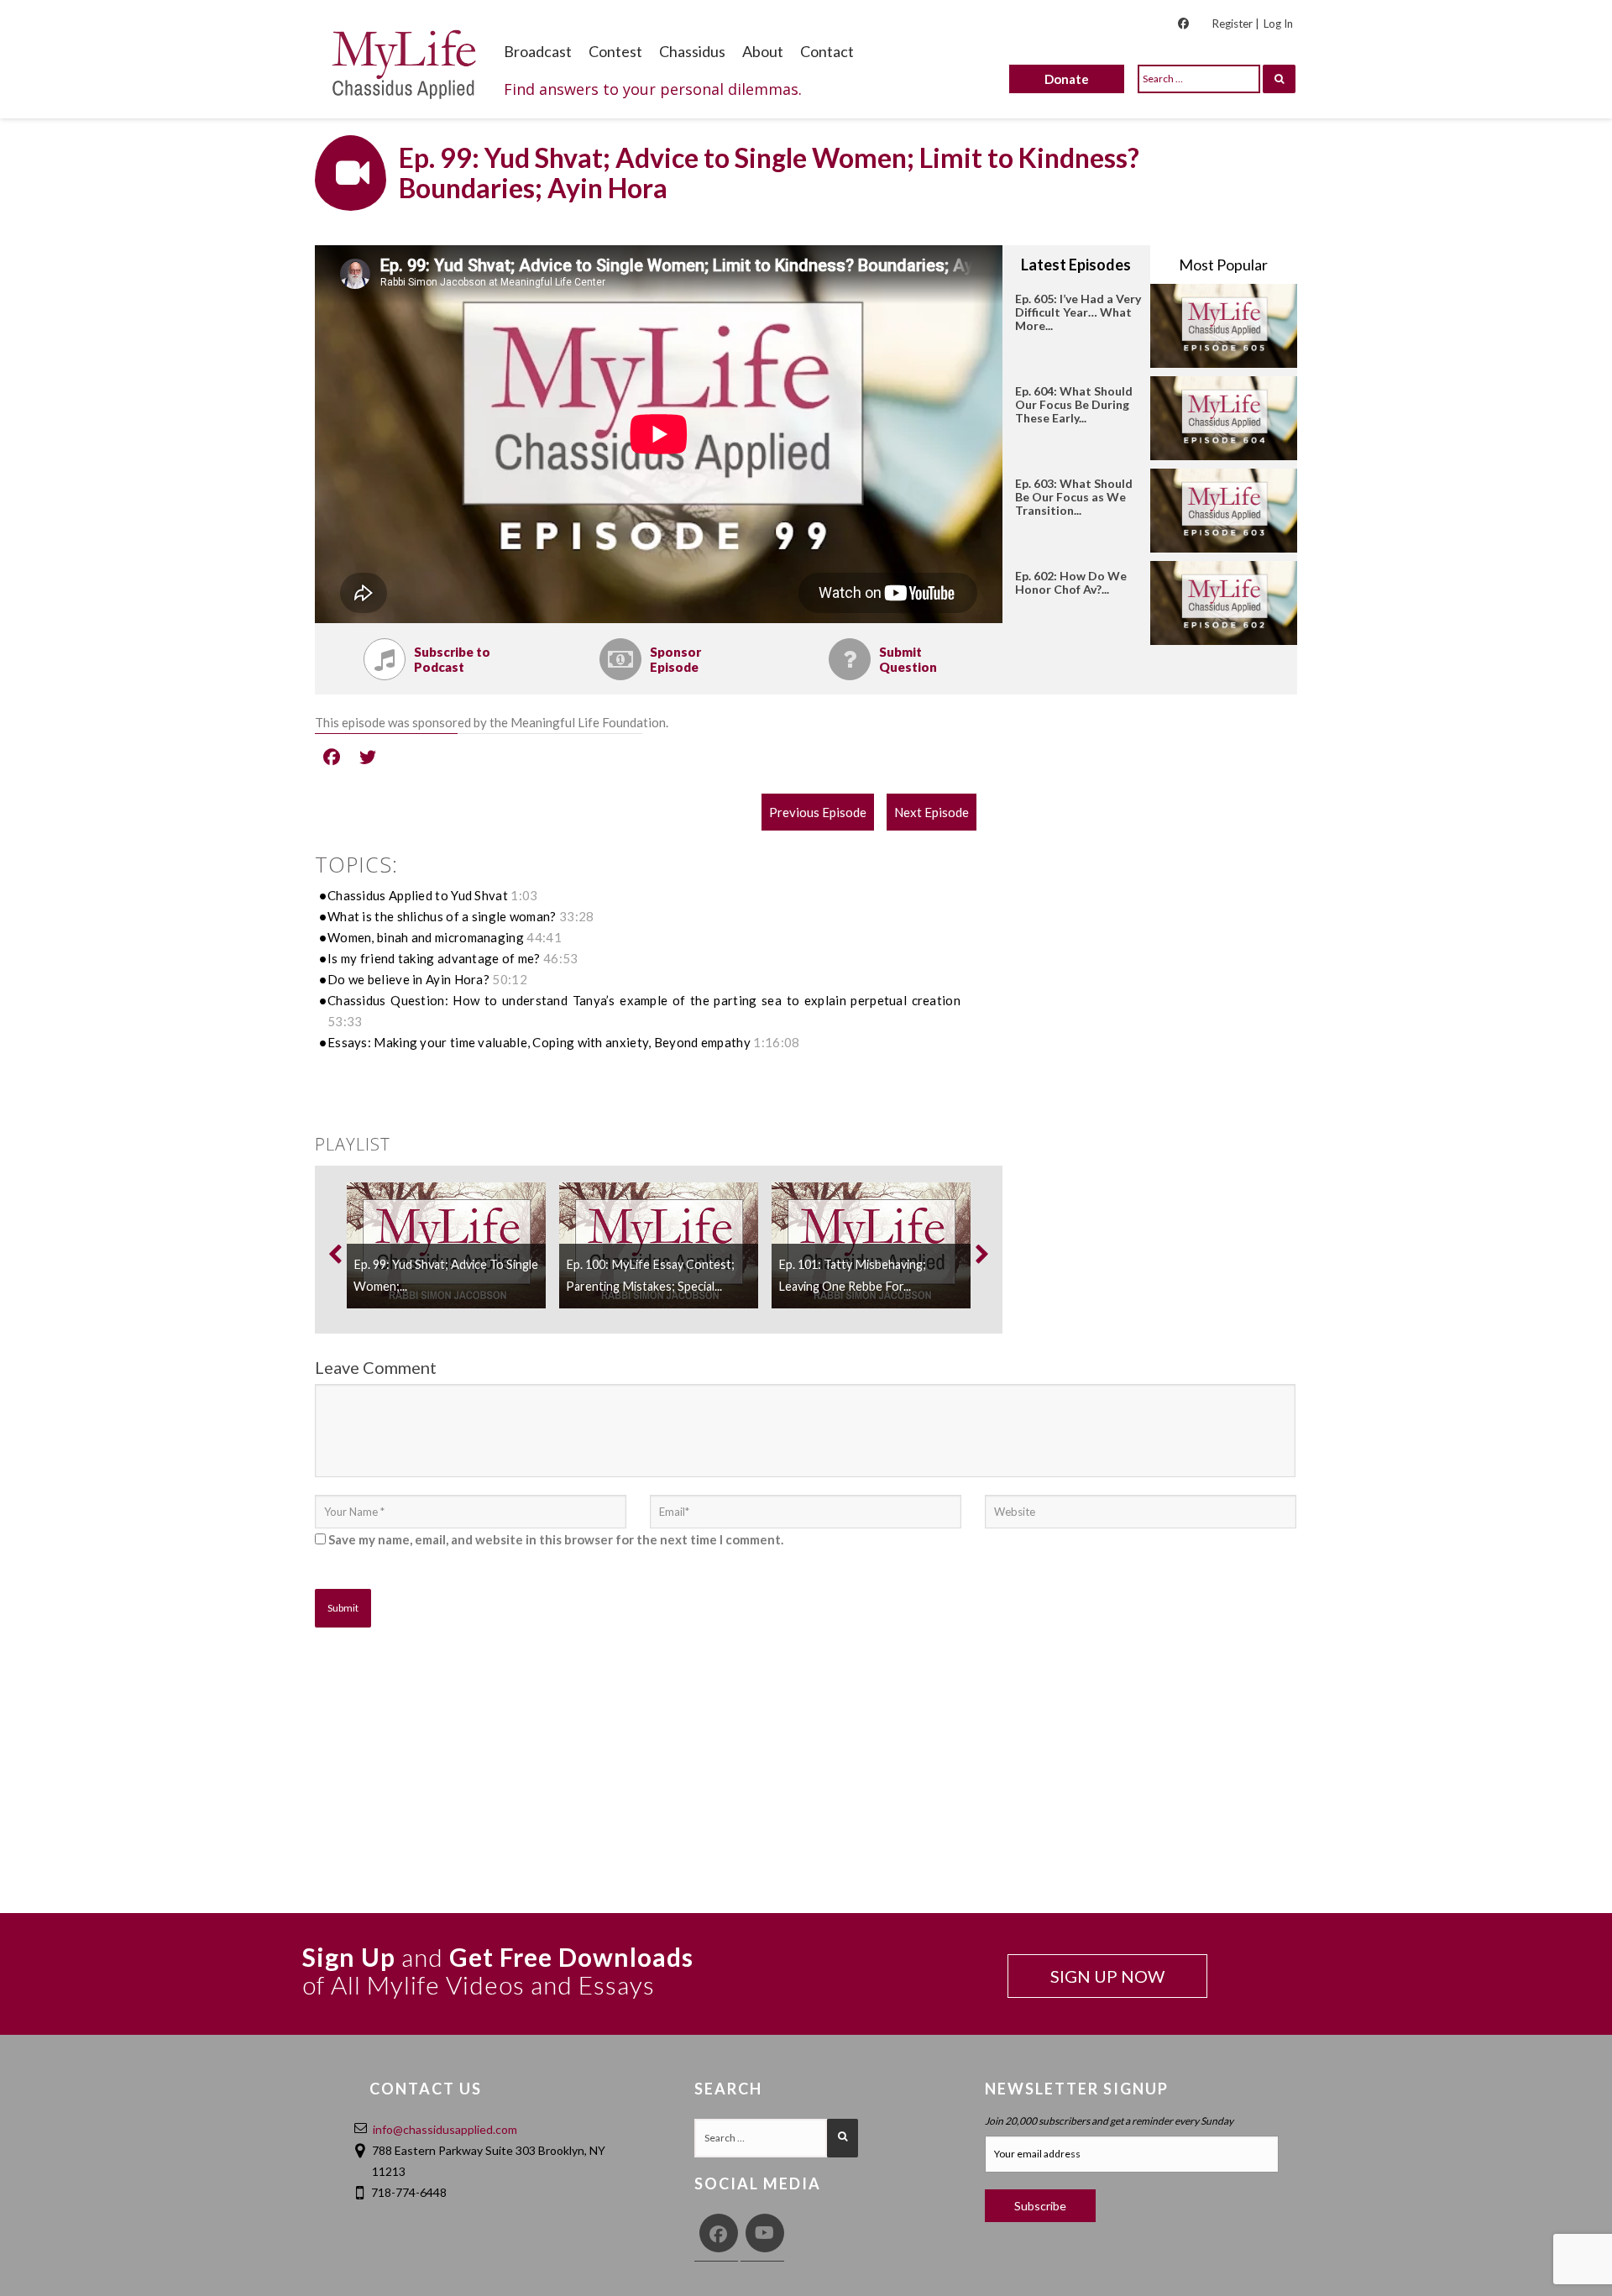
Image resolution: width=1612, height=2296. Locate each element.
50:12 (510, 979)
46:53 (561, 958)
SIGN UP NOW (1107, 1976)
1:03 (524, 895)
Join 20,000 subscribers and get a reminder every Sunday (1109, 2121)
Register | (1235, 24)
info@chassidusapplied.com (445, 2129)
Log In (1278, 24)
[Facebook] (332, 756)
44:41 (544, 937)
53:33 (345, 1021)
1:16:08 (776, 1042)
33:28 (577, 916)
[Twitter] (368, 756)
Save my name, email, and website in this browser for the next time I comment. (556, 1539)
